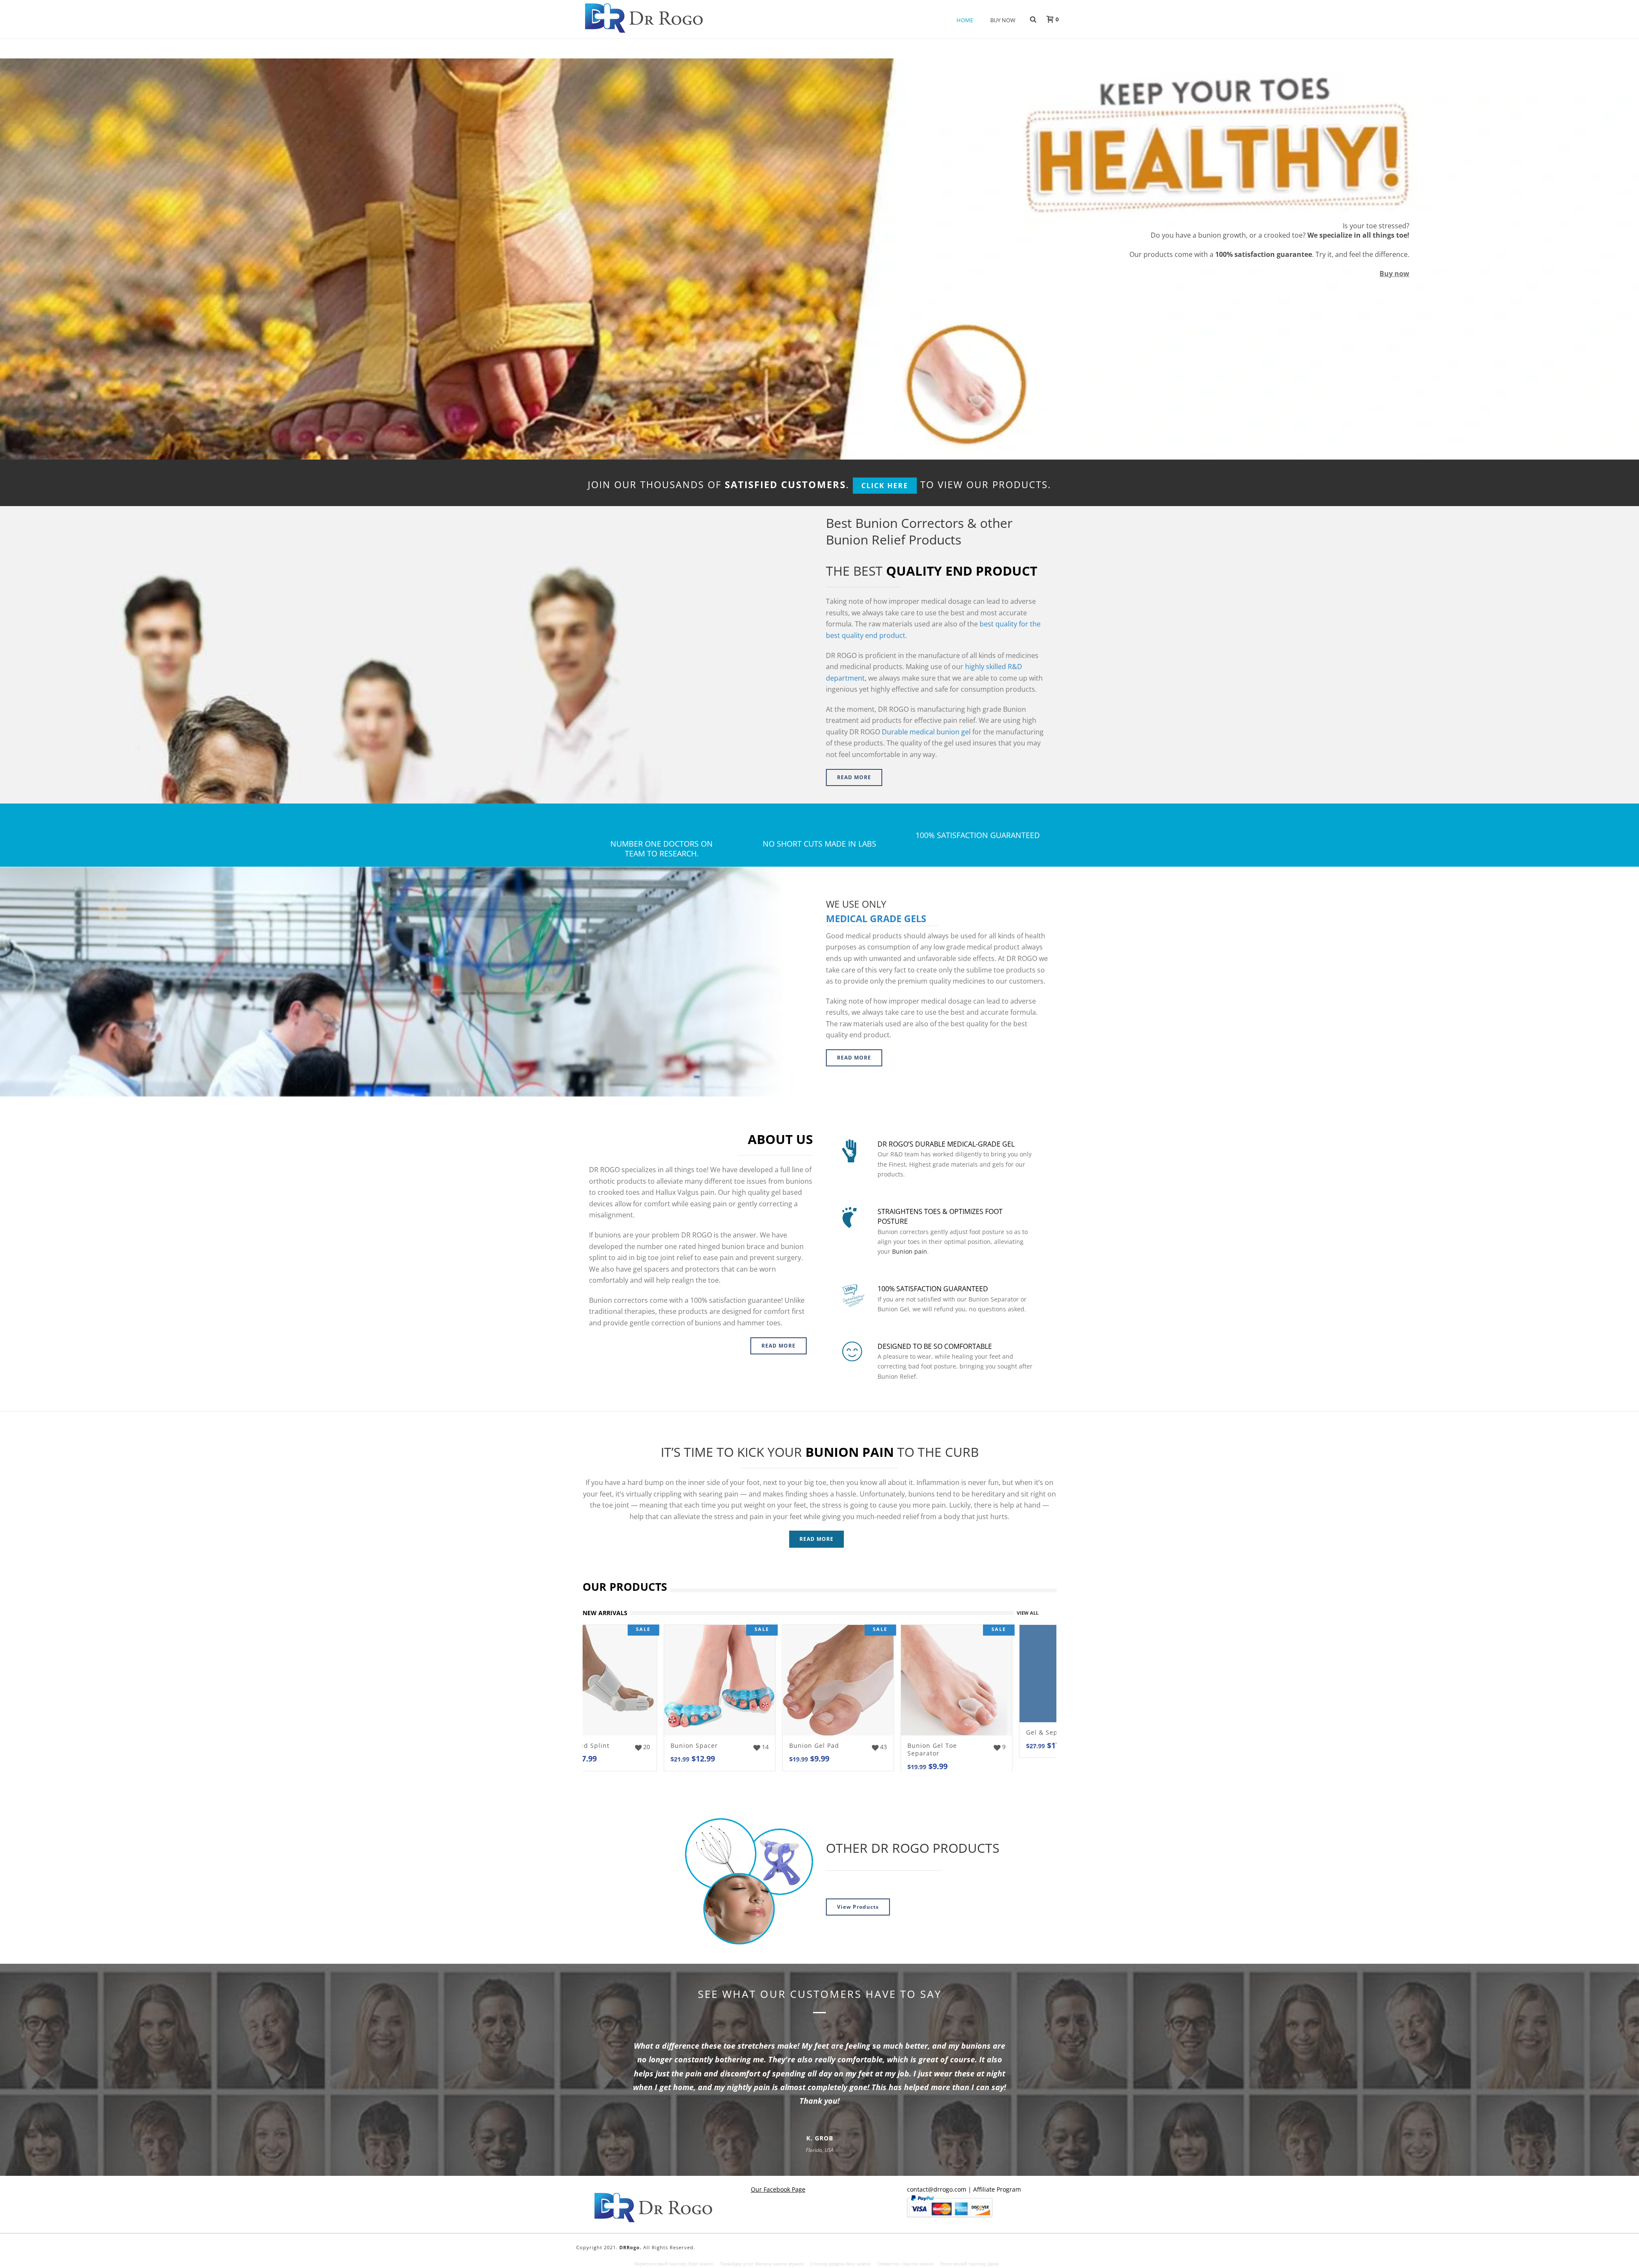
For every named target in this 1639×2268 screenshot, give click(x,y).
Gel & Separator (856, 1732)
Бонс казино (858, 2264)
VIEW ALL (1028, 1613)
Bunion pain (910, 1251)
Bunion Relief (970, 1745)
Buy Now (1003, 20)
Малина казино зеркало (779, 2264)
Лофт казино (700, 2264)
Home (965, 20)
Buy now (1394, 274)
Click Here (885, 486)
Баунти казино (918, 2264)
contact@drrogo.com (937, 2189)
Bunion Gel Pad (618, 1745)
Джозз (993, 2264)
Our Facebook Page (778, 2189)
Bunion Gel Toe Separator (736, 1749)
